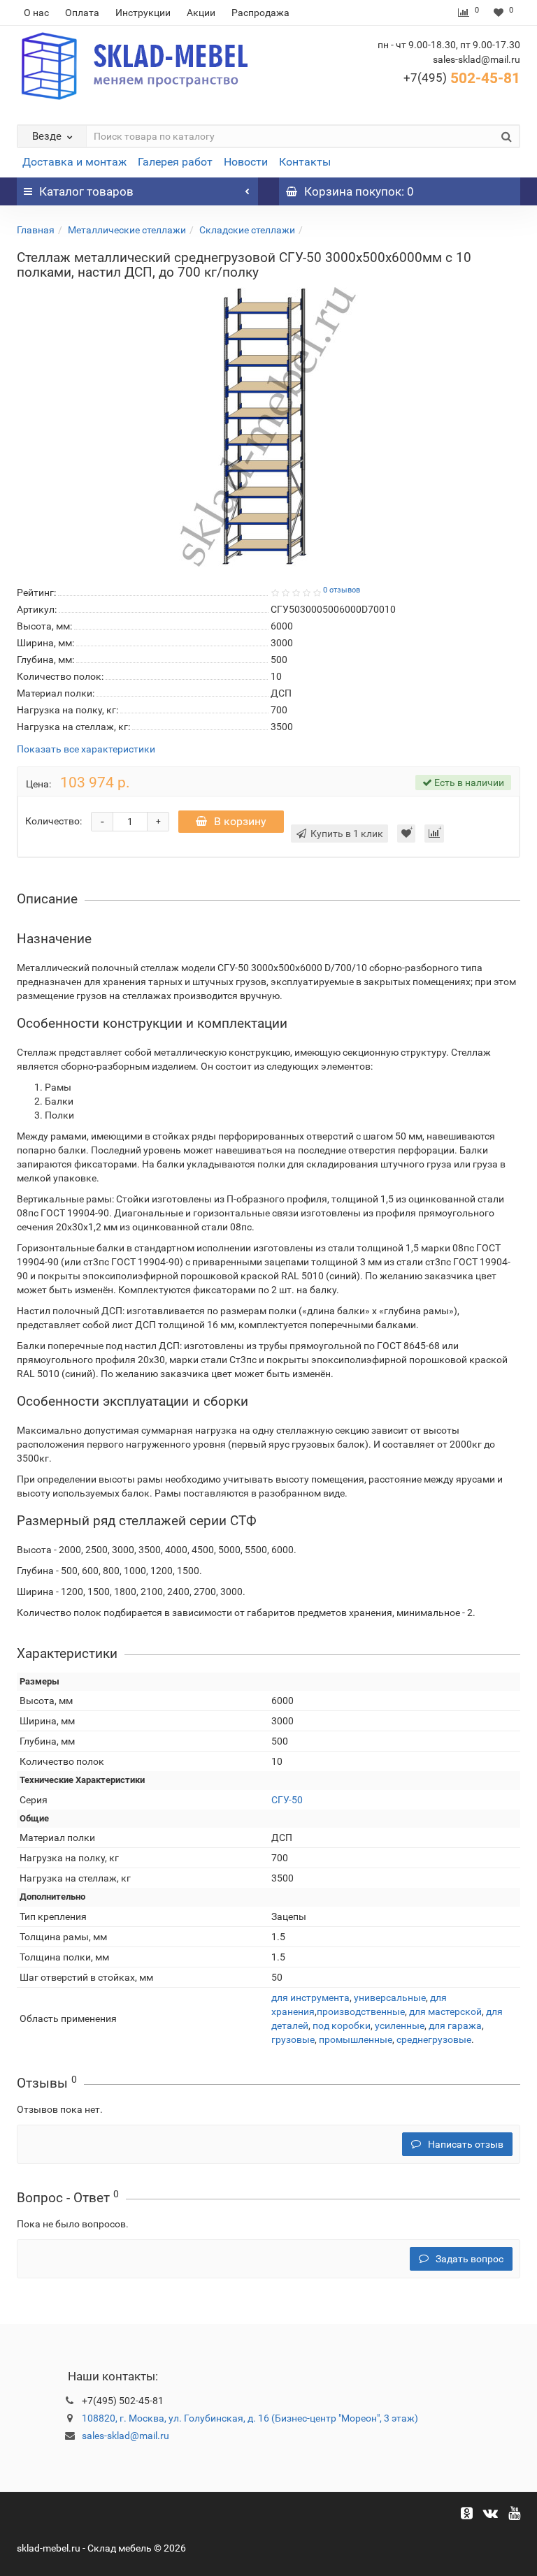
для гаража (455, 2025)
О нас (36, 13)
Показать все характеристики (86, 749)
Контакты (305, 162)
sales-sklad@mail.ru (126, 2436)
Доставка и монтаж (74, 162)
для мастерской (445, 2011)
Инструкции (143, 13)
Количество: (53, 821)
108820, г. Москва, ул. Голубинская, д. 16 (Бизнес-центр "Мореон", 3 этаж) (250, 2418)
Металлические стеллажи (127, 230)
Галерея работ (175, 162)
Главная (36, 230)
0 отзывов (342, 590)
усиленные (400, 2025)
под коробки (342, 2025)
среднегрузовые (434, 2039)
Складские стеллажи (247, 230)
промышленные (356, 2039)
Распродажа (260, 13)
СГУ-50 (287, 1800)
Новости (246, 162)
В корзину (240, 821)
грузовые (293, 2039)
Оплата (82, 13)
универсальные (390, 1998)
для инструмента (310, 1998)
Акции (201, 13)
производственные (361, 2011)
